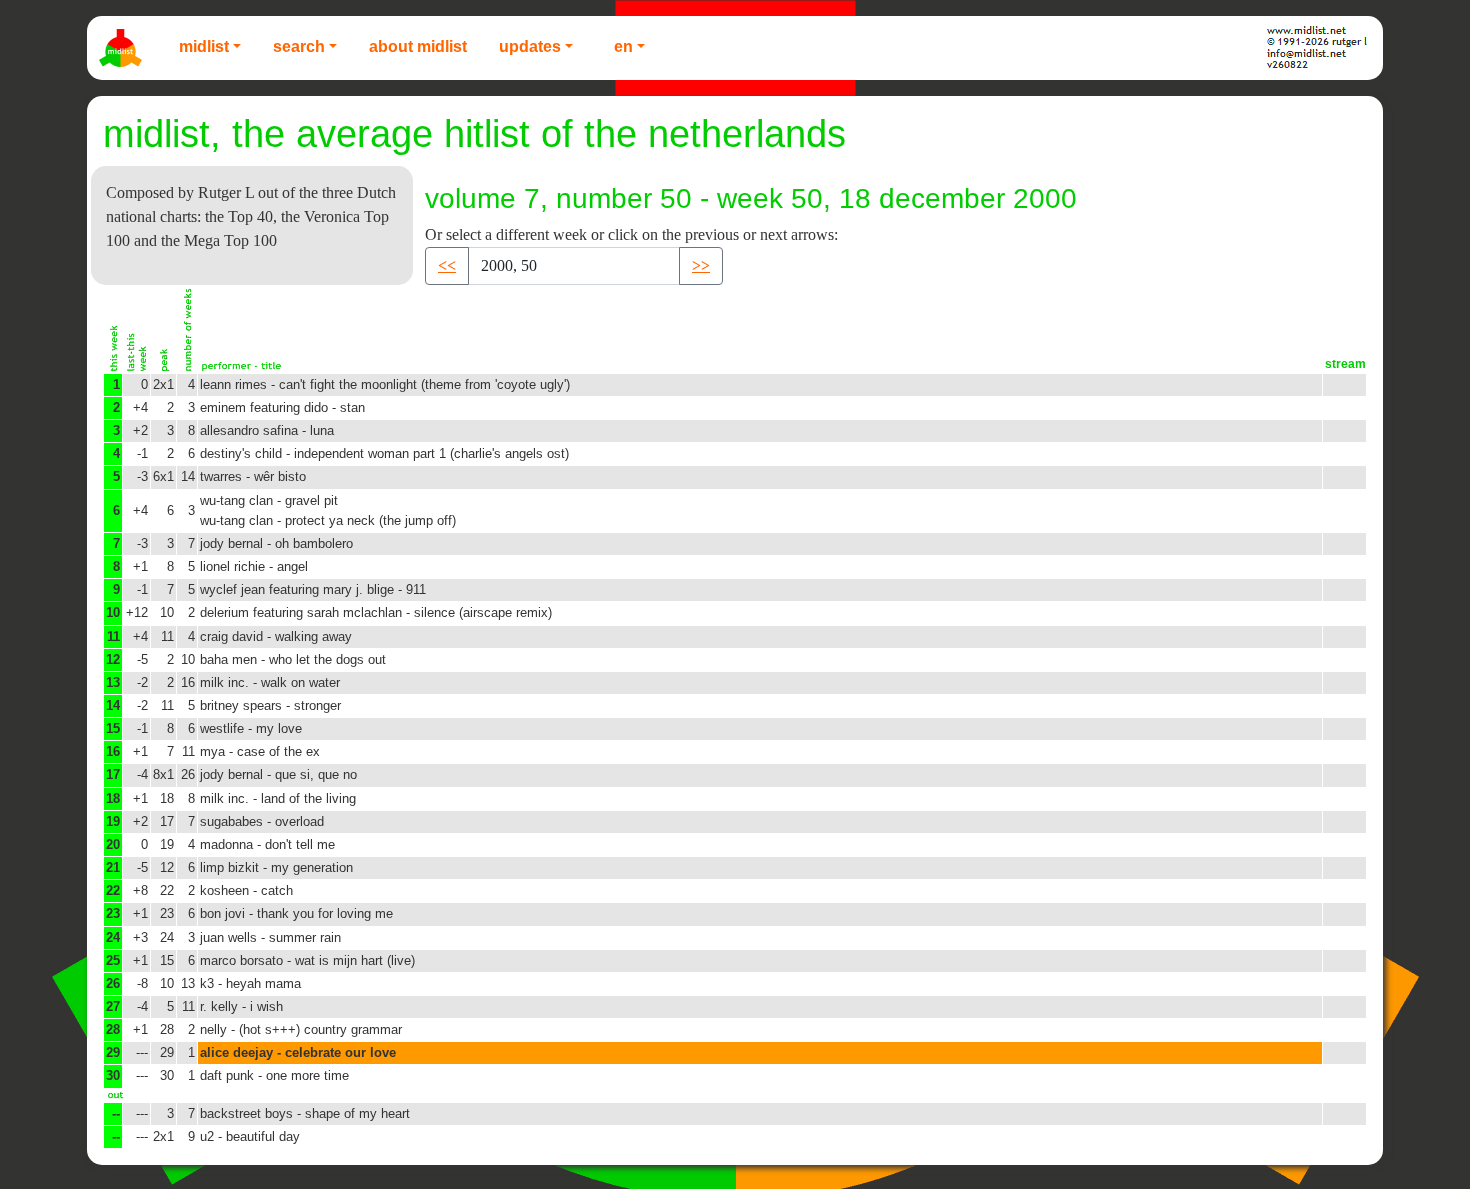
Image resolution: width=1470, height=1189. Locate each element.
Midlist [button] (204, 46)
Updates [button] (530, 46)
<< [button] (447, 265)
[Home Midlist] (123, 48)
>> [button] (701, 265)
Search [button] (299, 46)
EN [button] (623, 46)
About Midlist (418, 46)
